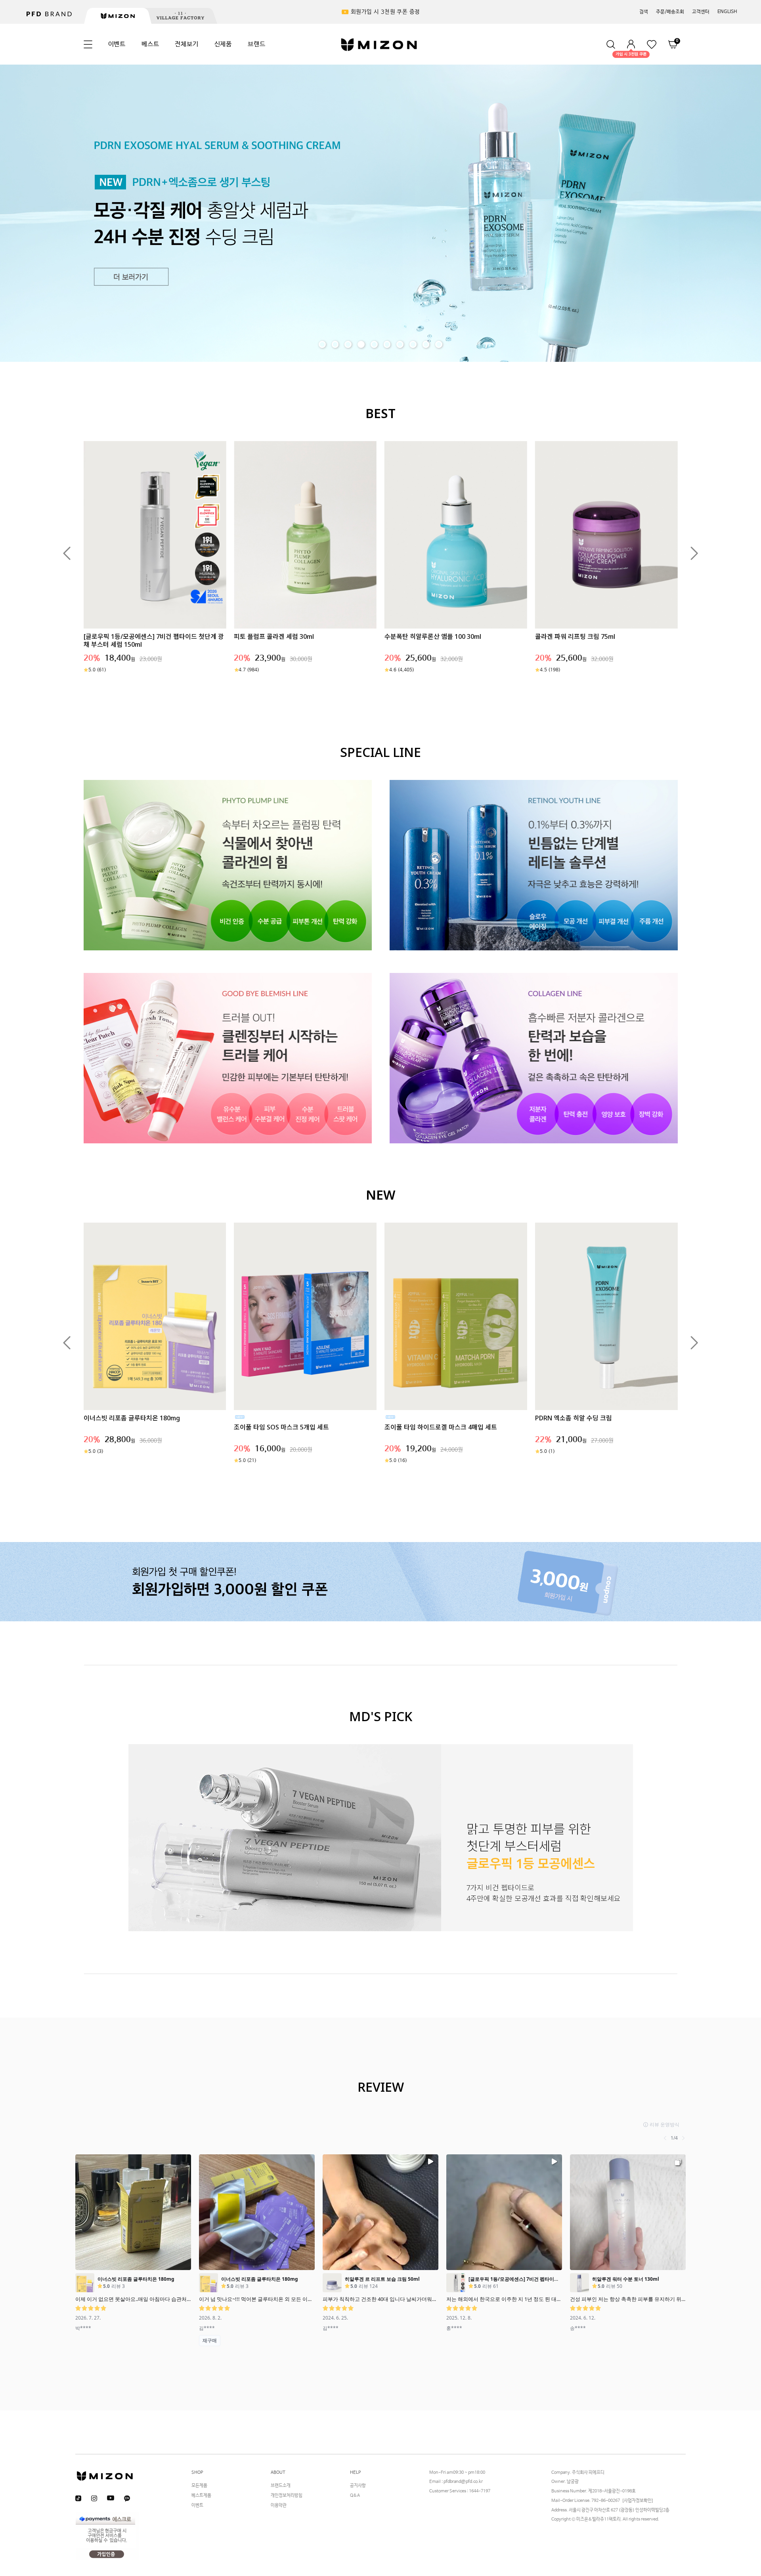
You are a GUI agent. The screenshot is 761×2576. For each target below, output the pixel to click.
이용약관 (279, 2505)
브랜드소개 (281, 2486)
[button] (67, 553)
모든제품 (199, 2486)
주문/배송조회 (670, 12)
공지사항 (358, 2486)
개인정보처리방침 (287, 2496)
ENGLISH (727, 12)
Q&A (355, 2496)
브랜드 (256, 44)
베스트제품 (201, 2496)
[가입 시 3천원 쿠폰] (631, 44)
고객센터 (701, 12)
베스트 (150, 44)
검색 (644, 12)
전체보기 (186, 44)
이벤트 (117, 44)
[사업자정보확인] (638, 2501)
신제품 (223, 44)
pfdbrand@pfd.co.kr (463, 2482)
